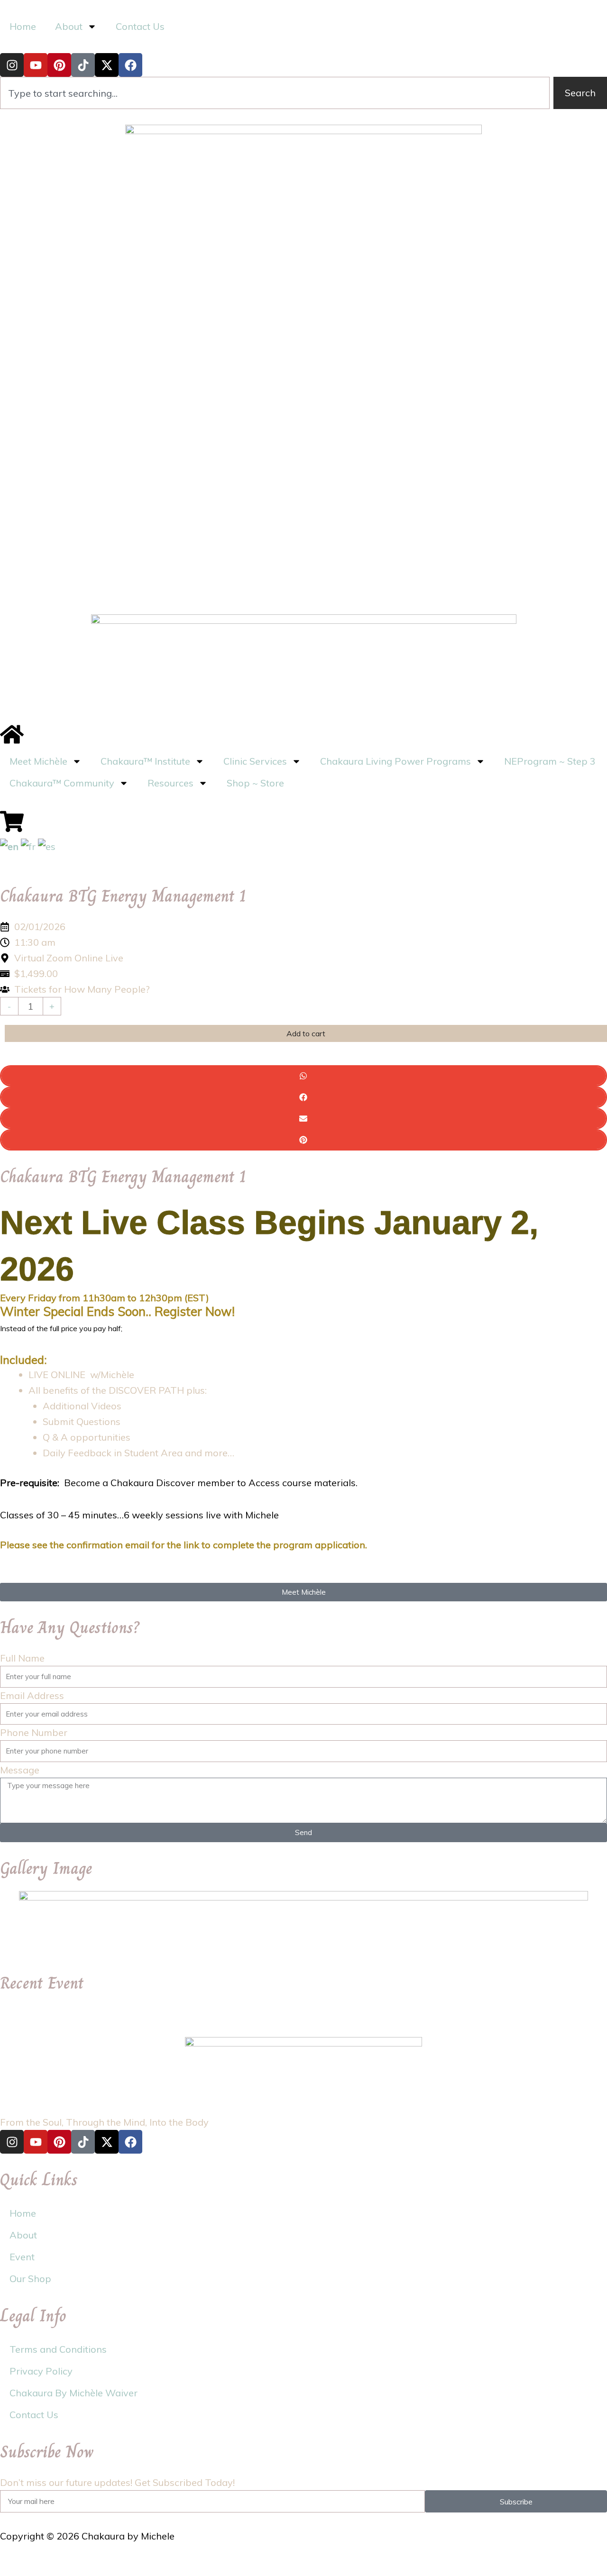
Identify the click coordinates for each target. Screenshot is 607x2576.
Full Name (22, 1658)
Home (23, 26)
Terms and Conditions (58, 2349)
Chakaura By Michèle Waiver (74, 2393)
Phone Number (34, 1732)
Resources (170, 783)
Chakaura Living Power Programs (395, 761)
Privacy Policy (41, 2371)
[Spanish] (47, 845)
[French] (28, 845)
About (23, 2235)
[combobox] (275, 93)
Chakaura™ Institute (145, 761)
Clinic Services (255, 761)
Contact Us (140, 26)
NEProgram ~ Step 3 (550, 761)
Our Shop (30, 2279)
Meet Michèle (38, 761)
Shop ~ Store (255, 783)
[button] (303, 1076)
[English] (9, 845)
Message (20, 1770)
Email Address (32, 1695)
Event (22, 2257)
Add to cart (306, 1033)
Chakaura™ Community (62, 783)
